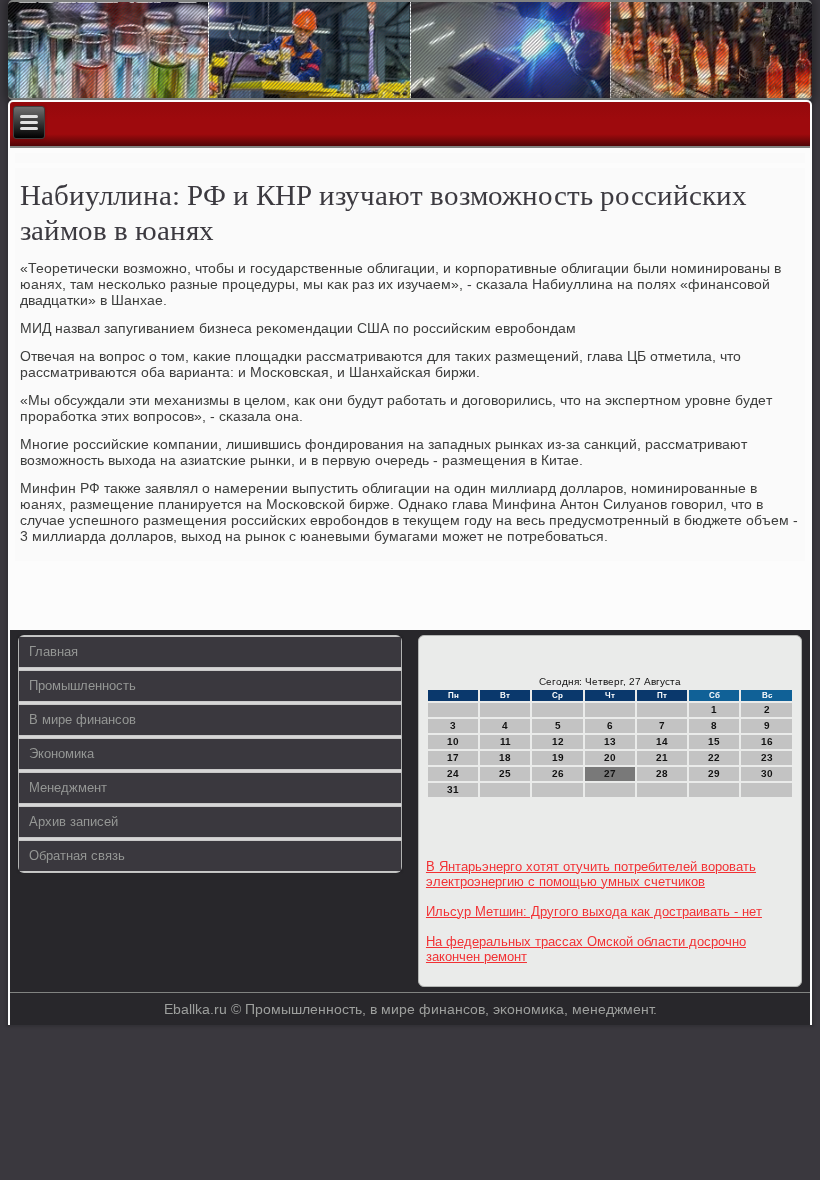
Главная (53, 651)
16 (767, 741)
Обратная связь (77, 855)
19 (558, 757)
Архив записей (73, 821)
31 (453, 789)
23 (767, 757)
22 (714, 757)
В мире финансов (82, 719)
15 (714, 741)
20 (610, 757)
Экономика (61, 753)
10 (453, 741)
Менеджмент (68, 787)
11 (505, 741)
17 (453, 757)
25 (505, 773)
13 (610, 741)
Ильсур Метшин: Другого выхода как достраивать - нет (594, 911)
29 (714, 773)
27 (610, 773)
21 (662, 757)
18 (505, 757)
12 (558, 741)
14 (662, 741)
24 (453, 773)
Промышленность (82, 685)
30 (767, 773)
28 (662, 773)
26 (558, 773)
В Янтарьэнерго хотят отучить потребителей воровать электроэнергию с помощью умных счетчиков (591, 874)
